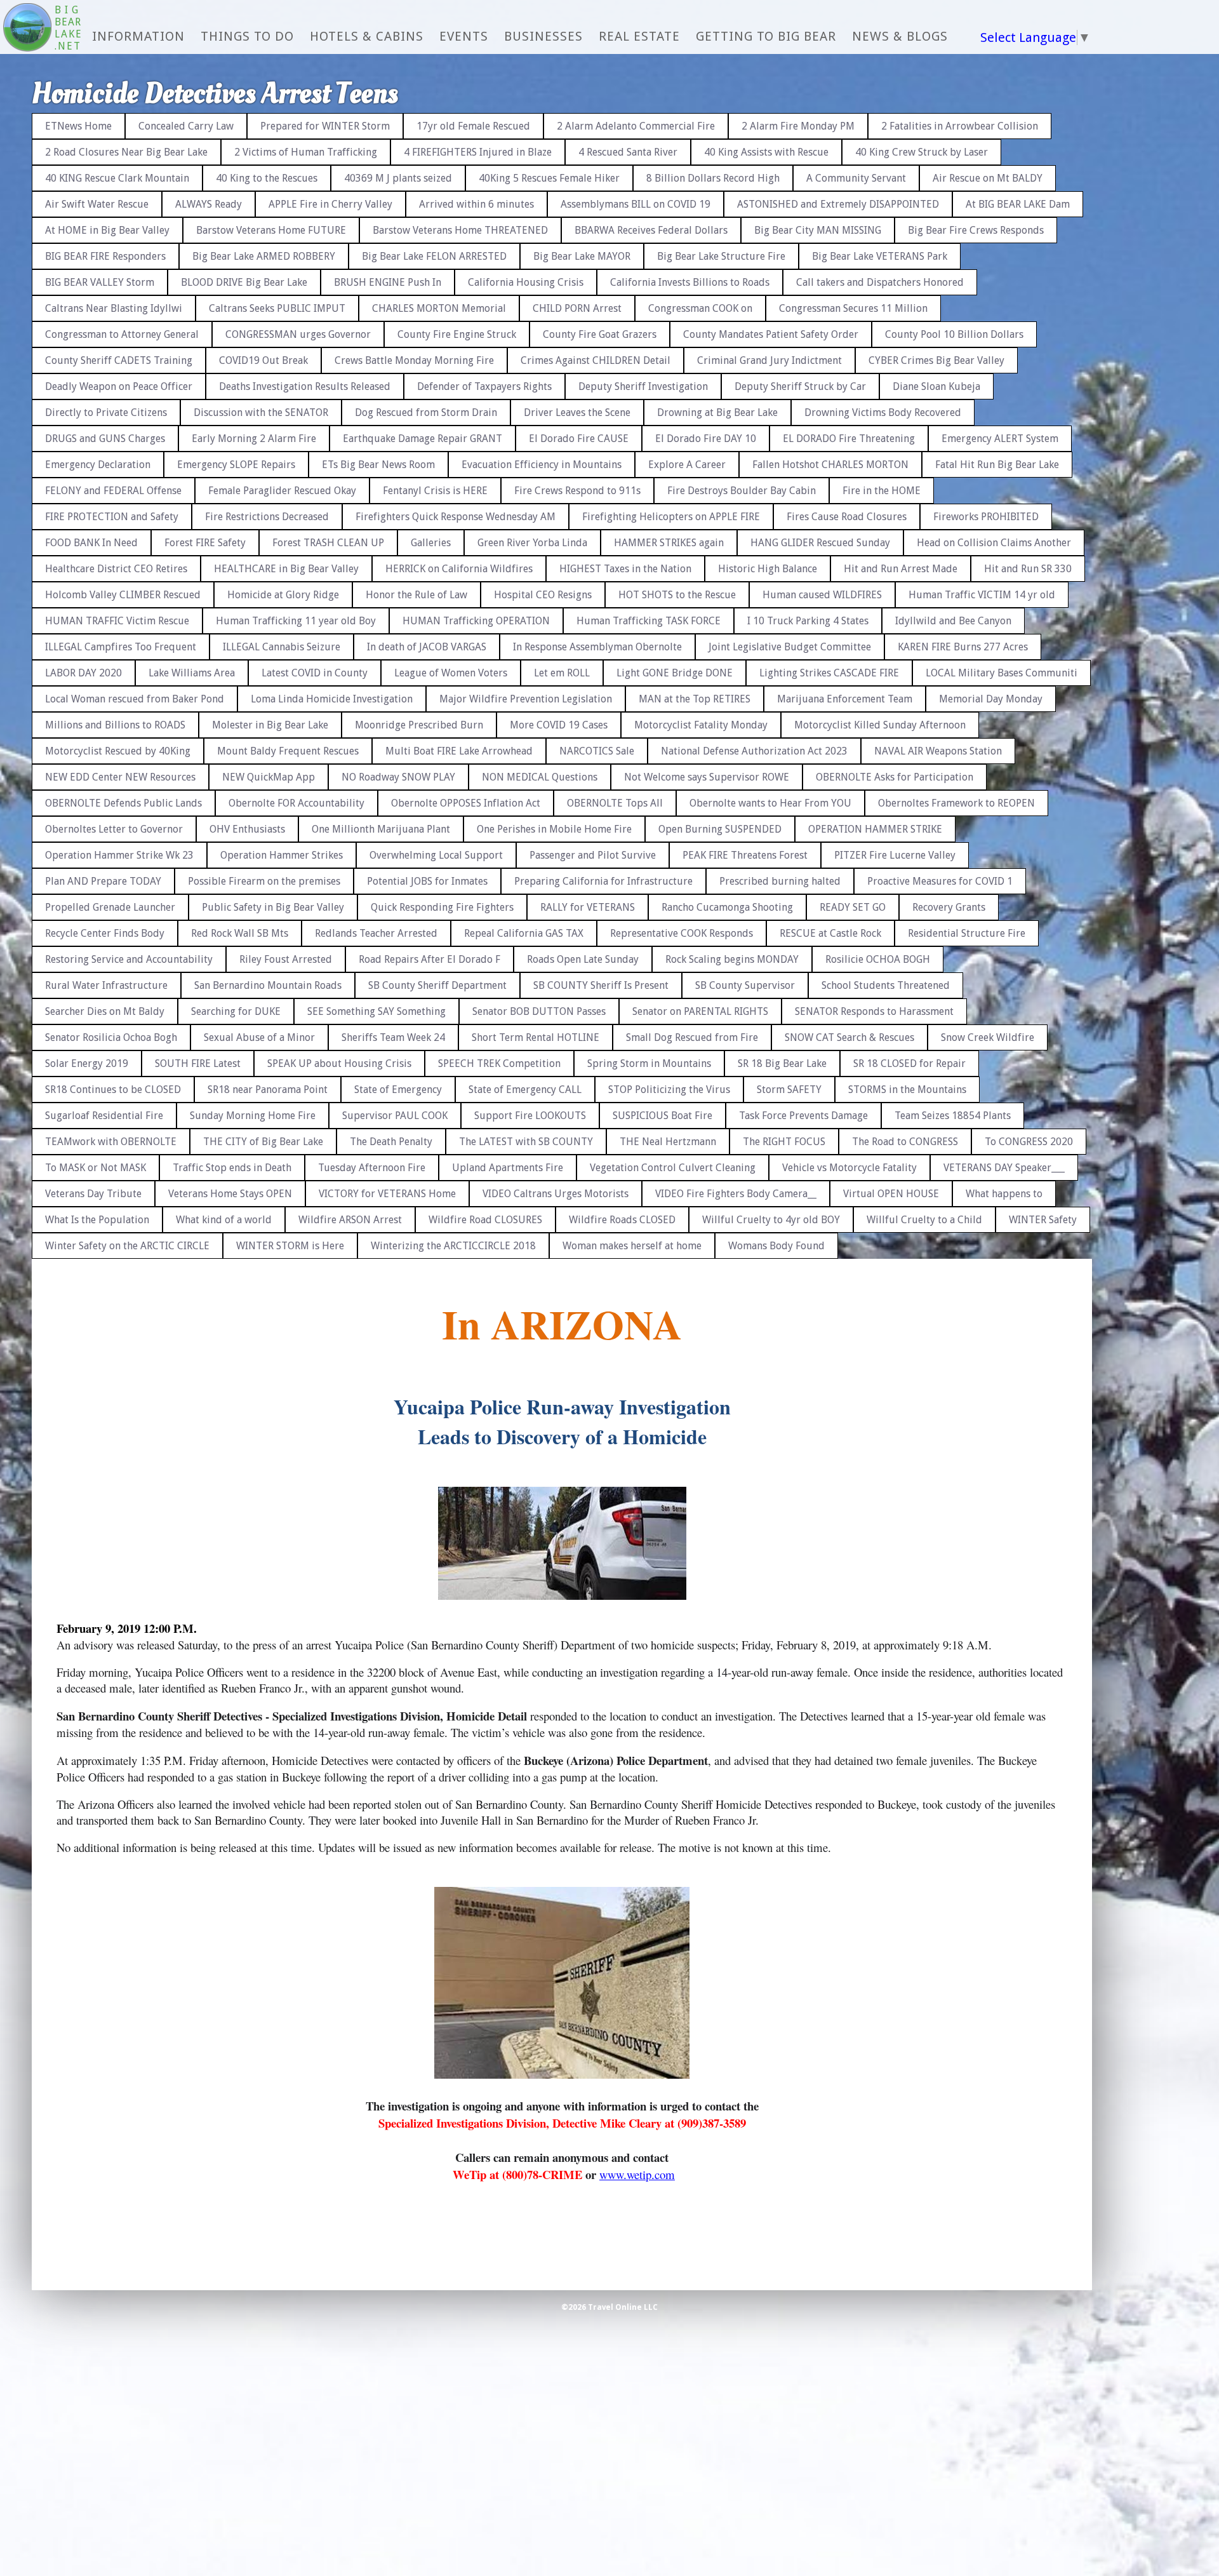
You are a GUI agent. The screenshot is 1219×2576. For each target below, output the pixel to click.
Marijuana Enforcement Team (845, 699)
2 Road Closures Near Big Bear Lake (126, 152)
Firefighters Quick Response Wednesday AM (456, 517)
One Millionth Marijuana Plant (381, 829)
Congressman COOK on (700, 308)
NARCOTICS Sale (597, 751)
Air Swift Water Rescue (97, 204)
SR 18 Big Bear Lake (782, 1063)
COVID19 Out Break (263, 360)
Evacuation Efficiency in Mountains (542, 465)
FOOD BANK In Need (91, 543)
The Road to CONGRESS (905, 1142)
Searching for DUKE (236, 1011)
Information (138, 36)
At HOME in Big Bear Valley (107, 230)
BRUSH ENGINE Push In (388, 282)
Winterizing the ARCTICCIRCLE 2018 (453, 1246)
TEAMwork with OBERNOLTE (111, 1142)
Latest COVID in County (315, 673)
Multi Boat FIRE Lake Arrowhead (459, 751)
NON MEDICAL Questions (540, 777)
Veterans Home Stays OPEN (230, 1194)
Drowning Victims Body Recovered (883, 413)
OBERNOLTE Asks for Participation (895, 777)
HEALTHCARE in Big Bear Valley (286, 569)
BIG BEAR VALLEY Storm (100, 282)
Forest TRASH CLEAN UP (328, 543)
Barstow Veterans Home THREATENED (460, 230)
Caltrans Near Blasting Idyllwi (114, 308)
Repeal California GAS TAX (524, 933)
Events (464, 36)
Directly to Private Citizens (106, 413)
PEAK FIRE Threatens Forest (745, 855)
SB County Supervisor (745, 985)
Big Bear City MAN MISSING (818, 230)
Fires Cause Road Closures (847, 517)
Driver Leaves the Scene (577, 413)
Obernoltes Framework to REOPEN (956, 803)
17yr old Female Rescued (473, 126)
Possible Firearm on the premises (264, 881)
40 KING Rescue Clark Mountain (117, 178)
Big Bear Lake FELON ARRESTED (434, 256)
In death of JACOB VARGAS (427, 647)
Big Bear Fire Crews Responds (976, 230)
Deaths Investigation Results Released (305, 386)
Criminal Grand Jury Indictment (769, 360)
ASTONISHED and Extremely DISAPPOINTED (838, 204)
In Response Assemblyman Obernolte (597, 647)
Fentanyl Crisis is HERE (435, 491)
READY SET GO (853, 907)
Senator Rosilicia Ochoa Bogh (111, 1037)
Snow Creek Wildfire (988, 1037)
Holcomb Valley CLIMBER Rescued (123, 595)
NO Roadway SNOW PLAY (398, 777)
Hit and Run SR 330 (1028, 569)
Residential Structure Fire (967, 933)
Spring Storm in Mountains (649, 1063)
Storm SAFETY (789, 1090)
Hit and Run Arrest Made (901, 569)
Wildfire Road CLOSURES (485, 1220)
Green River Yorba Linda (532, 543)
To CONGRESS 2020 (1029, 1142)
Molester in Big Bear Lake (270, 725)
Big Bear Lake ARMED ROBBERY (264, 256)
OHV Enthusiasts (247, 829)
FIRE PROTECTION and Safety (112, 517)
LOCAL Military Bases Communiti (1002, 673)
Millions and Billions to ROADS (115, 725)
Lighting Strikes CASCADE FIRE (829, 673)
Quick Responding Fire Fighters (442, 907)
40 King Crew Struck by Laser (922, 152)
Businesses (543, 36)
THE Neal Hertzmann (668, 1142)
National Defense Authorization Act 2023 (754, 751)
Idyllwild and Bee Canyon (953, 621)
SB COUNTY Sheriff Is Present (601, 985)
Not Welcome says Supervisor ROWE (707, 777)
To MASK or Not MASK (96, 1168)
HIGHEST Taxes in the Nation (625, 569)
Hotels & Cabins (367, 36)
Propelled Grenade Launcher (110, 907)
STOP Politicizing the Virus (669, 1090)
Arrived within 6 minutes (476, 204)
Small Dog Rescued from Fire (692, 1037)
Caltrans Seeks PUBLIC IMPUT (277, 308)
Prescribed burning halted (780, 881)
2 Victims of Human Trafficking (306, 152)
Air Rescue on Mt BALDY (988, 178)
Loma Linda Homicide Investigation (332, 699)
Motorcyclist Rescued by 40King (118, 751)
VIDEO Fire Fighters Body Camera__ (736, 1194)
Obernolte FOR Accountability (296, 803)
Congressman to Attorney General (122, 334)
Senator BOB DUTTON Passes (539, 1011)
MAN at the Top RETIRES (695, 699)
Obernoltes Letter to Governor (114, 829)
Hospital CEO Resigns (543, 595)
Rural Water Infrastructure (106, 985)
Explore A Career (687, 465)
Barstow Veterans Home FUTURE (271, 230)
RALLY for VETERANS (588, 907)
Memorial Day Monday (991, 699)
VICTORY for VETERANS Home (387, 1194)
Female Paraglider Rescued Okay (282, 491)
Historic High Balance (768, 569)
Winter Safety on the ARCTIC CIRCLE (127, 1246)
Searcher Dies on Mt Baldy (105, 1011)
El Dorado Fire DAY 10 (706, 439)
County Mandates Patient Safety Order (771, 334)
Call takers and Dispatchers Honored (880, 282)
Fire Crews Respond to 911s (577, 491)
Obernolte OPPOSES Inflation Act (466, 803)
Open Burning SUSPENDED (720, 829)
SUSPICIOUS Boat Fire (663, 1116)
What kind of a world (224, 1220)
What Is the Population (97, 1220)
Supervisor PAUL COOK (395, 1116)
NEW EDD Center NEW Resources (120, 777)
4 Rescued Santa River (628, 152)
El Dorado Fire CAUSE (579, 439)
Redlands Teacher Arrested (376, 933)
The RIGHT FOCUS (784, 1142)
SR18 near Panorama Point (268, 1090)
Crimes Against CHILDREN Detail (596, 360)
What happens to (1004, 1194)
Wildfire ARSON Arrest (350, 1220)
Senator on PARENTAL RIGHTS (700, 1011)
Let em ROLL (562, 673)
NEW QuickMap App (269, 777)
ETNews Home (78, 126)
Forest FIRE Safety (205, 543)
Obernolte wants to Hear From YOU (770, 803)
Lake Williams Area (192, 673)
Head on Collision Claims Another (994, 543)
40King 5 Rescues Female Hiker (549, 178)
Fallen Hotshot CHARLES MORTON (830, 465)
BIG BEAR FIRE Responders (105, 256)
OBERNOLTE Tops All (615, 803)
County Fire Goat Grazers (600, 334)
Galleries (431, 543)
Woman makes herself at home (632, 1246)
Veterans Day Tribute (93, 1194)
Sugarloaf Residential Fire (104, 1116)
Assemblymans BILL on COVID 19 (636, 204)
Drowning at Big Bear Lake (717, 413)
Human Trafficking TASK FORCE (649, 621)
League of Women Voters (451, 673)
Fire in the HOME (882, 491)
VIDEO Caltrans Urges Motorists (556, 1194)
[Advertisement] (1165, 292)
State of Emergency (398, 1090)
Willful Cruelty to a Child (924, 1220)
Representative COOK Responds (682, 933)
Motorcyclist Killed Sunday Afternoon (880, 725)
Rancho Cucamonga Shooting (727, 907)
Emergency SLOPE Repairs (236, 465)
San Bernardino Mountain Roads (268, 985)
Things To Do (247, 36)
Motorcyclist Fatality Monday (701, 725)
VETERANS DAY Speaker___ (1004, 1168)
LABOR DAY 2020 (83, 673)
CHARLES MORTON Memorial (439, 308)
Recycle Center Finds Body (105, 933)
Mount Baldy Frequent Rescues (288, 751)
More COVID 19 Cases (559, 725)
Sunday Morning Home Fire (253, 1116)
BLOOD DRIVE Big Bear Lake (244, 282)
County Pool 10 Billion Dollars (954, 334)
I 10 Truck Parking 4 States (808, 621)
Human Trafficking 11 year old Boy (296, 621)
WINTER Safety (1043, 1220)
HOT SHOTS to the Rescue (677, 595)
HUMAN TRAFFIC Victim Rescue (117, 621)
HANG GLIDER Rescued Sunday (820, 543)
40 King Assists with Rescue (766, 152)
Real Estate (639, 36)
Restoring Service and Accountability (129, 959)
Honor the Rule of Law (416, 595)
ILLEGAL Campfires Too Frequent (121, 647)
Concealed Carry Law (186, 126)
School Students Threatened (886, 985)
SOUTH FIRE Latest (198, 1063)
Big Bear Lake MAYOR (582, 256)
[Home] (27, 29)
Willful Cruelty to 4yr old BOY (771, 1220)
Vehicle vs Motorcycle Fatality (849, 1168)
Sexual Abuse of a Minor (259, 1037)
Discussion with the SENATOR (261, 413)
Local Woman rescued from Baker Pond (135, 699)
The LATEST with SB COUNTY (526, 1142)
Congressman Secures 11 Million (853, 308)
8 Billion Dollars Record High (713, 178)
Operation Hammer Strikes (282, 855)
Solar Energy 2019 (87, 1063)
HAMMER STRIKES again (669, 543)
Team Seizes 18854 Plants (953, 1116)
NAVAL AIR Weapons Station (938, 751)
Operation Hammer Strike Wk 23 (119, 855)
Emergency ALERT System (1000, 439)
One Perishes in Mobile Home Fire (554, 829)
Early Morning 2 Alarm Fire (254, 439)
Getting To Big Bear (766, 36)
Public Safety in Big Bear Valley (273, 907)
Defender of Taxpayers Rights (484, 386)
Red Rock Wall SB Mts (240, 933)
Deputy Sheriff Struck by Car (800, 386)
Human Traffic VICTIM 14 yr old (982, 595)
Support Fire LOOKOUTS (530, 1116)
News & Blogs (900, 36)
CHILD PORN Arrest (577, 308)
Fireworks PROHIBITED (986, 517)
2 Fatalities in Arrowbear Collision (960, 126)
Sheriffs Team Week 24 (393, 1037)
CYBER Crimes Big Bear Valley (936, 360)
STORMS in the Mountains (907, 1090)
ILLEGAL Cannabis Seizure (282, 647)
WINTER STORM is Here (290, 1246)
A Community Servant (856, 178)
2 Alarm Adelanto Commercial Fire (636, 126)
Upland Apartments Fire (508, 1168)
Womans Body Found (776, 1246)
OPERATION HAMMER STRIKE (875, 829)
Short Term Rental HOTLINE (536, 1037)
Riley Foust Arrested (286, 959)
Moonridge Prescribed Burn (419, 725)
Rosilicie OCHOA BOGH (878, 959)
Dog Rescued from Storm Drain (426, 413)
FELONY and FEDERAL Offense (113, 491)
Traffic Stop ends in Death (232, 1168)
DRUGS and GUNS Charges (105, 439)
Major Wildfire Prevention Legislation (526, 699)
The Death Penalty (391, 1142)
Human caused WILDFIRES (822, 595)
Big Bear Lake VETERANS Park (880, 256)
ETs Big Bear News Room (378, 465)
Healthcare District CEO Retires (116, 569)
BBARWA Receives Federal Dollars (651, 230)
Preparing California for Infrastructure (603, 881)
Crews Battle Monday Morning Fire (414, 360)
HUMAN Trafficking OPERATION (476, 621)
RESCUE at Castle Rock (830, 933)
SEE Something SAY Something (376, 1011)
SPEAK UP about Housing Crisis (339, 1063)
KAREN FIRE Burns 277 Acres (963, 647)
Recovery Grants (949, 907)
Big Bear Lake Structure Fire (721, 256)
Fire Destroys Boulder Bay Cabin (742, 491)
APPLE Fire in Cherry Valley (330, 204)
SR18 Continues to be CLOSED (113, 1090)
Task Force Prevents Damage (803, 1116)
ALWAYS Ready (209, 204)
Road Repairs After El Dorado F (430, 959)
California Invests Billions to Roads (690, 282)
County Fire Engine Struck (457, 334)
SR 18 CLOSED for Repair (909, 1063)
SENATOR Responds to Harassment (874, 1011)
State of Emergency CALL (525, 1090)
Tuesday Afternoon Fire (372, 1168)
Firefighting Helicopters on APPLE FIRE (671, 517)
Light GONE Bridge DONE (675, 673)
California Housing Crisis (526, 282)
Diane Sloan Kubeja (936, 386)
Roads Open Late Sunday (583, 959)
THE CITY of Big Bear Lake (263, 1142)
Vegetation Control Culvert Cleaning (673, 1168)
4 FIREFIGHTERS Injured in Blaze (478, 152)
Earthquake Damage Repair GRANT (423, 439)
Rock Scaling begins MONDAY (732, 959)
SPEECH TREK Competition (499, 1063)
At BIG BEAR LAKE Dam (1018, 204)
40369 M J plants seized (398, 178)
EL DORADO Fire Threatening (849, 439)
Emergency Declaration (98, 465)
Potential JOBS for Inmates (427, 881)
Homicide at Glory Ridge (283, 595)
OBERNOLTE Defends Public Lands (123, 803)
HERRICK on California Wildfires (459, 569)
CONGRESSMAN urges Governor (298, 334)
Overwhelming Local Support (436, 855)
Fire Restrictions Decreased (267, 517)
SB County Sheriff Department (437, 985)
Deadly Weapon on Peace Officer (119, 386)
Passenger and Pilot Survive (593, 855)
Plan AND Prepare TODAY (103, 881)
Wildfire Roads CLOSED (622, 1220)
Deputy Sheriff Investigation (643, 386)
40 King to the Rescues (267, 178)
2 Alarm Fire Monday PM (798, 126)
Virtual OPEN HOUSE (891, 1194)
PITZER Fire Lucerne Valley (895, 855)
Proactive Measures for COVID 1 (940, 881)
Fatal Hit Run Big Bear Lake (997, 465)
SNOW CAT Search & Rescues (849, 1037)
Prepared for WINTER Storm (325, 126)
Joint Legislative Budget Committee (790, 647)
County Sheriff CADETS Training (119, 360)
